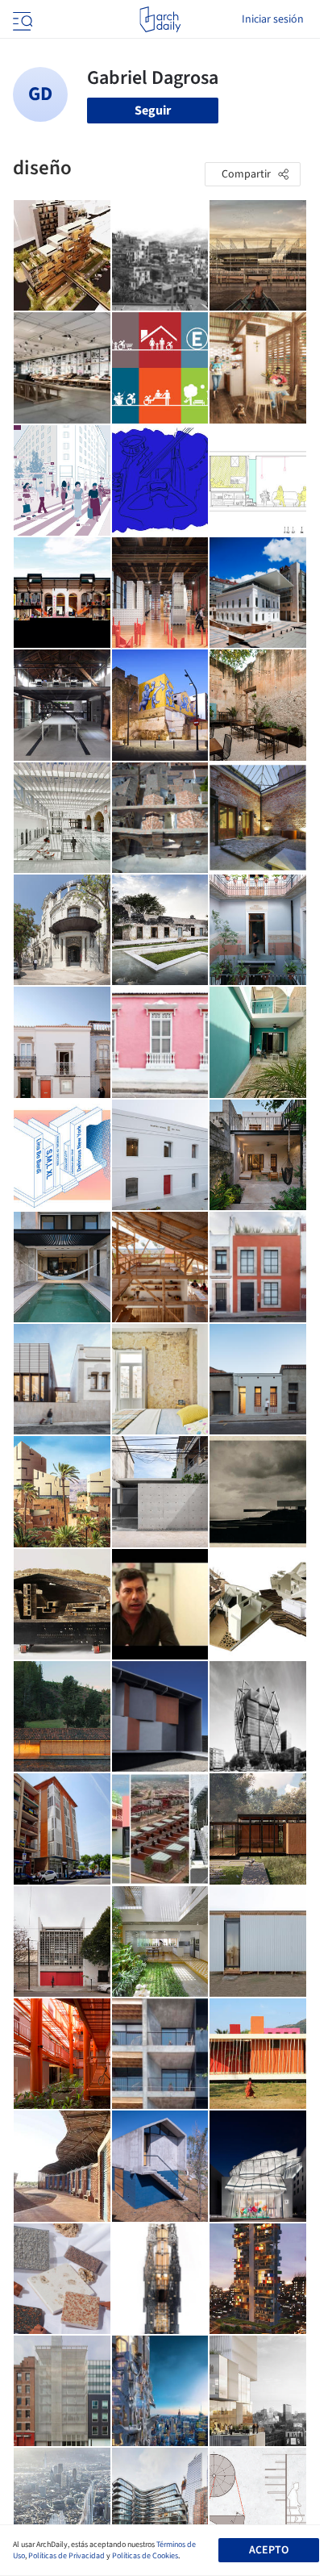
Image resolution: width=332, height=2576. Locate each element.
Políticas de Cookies (145, 2556)
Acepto (269, 2550)
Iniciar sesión (273, 19)
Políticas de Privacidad (66, 2556)
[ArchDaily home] (160, 19)
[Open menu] (21, 19)
